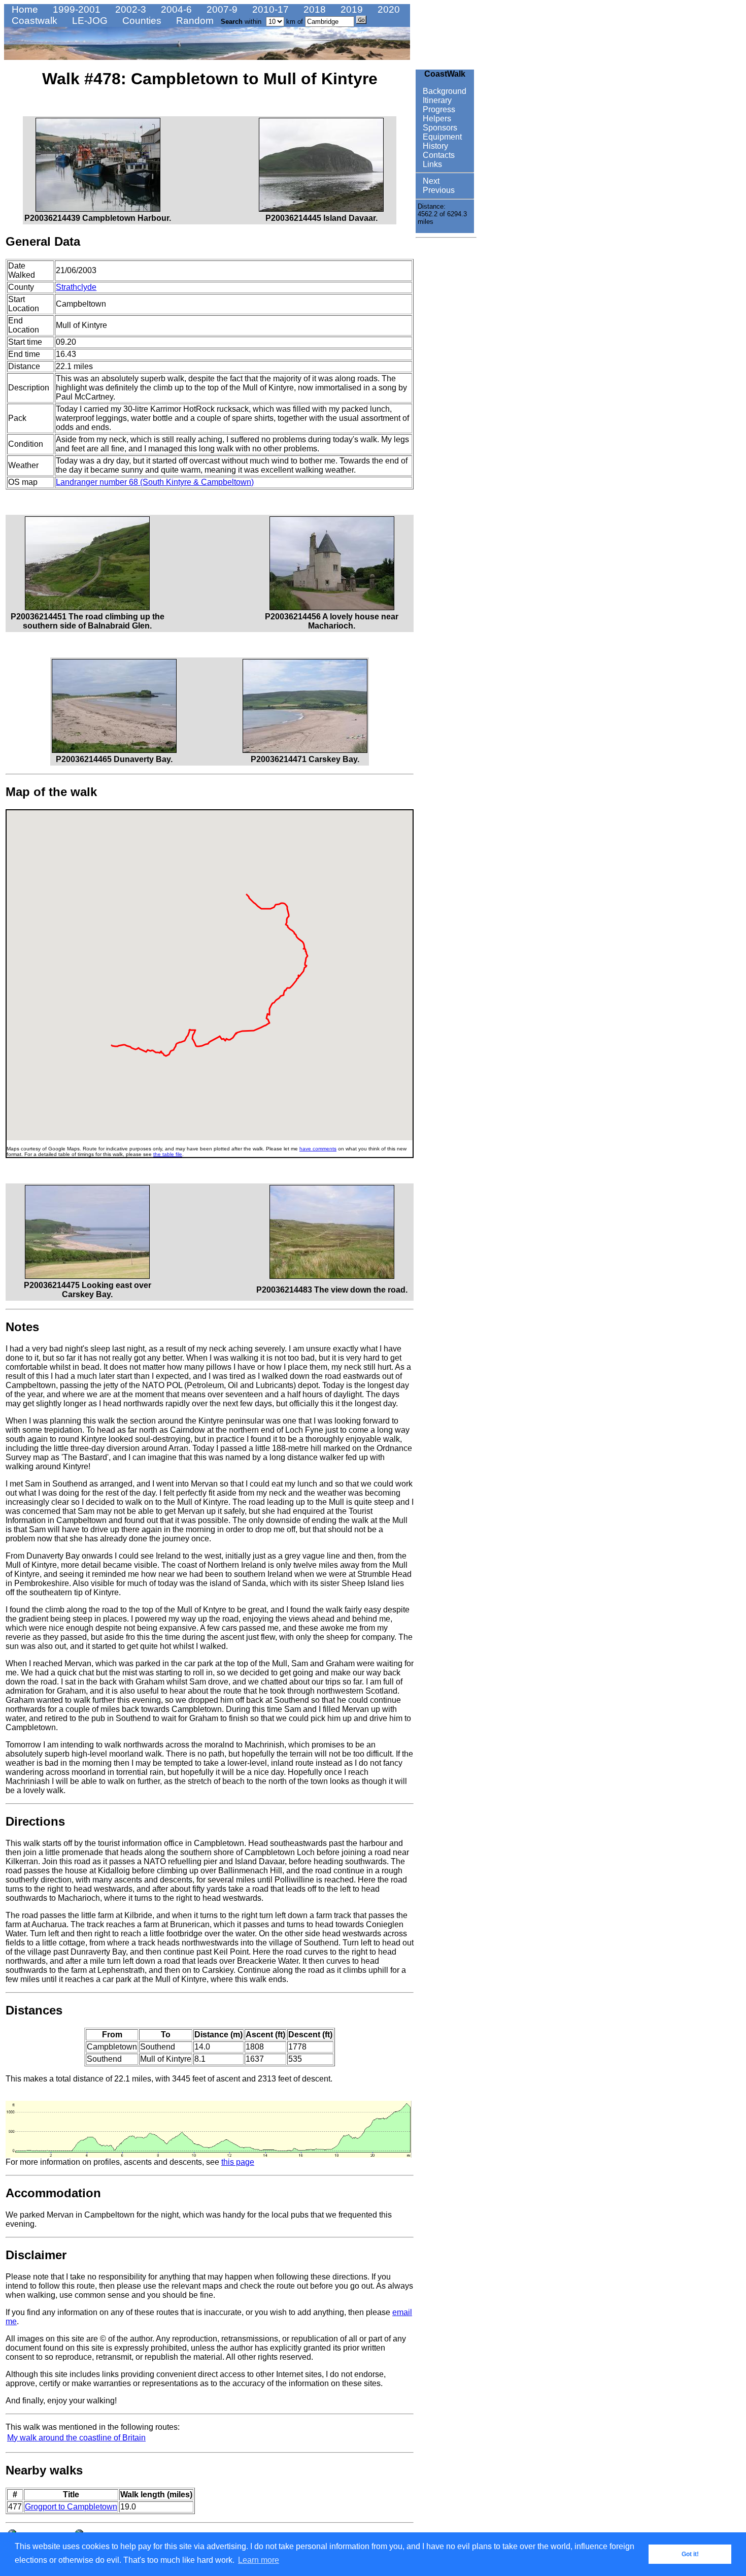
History (434, 146)
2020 (387, 9)
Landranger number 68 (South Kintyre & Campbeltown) (155, 482)
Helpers (436, 119)
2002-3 (129, 9)
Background (444, 91)
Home (24, 9)
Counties (141, 21)
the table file (168, 1154)
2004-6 (175, 9)
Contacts (438, 155)
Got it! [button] (690, 2554)
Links (431, 164)
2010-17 (269, 9)
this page (238, 2162)
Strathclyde (76, 287)
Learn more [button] (259, 2560)
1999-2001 (75, 9)
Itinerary (436, 100)
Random (194, 21)
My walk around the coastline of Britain (76, 2438)
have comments (318, 1149)
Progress (438, 109)
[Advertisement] (446, 394)
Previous (438, 190)
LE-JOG (89, 21)
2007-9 (221, 9)
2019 (350, 9)
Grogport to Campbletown (71, 2507)
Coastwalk (33, 21)
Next (430, 181)
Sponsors (439, 128)
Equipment (441, 137)
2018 (313, 9)
